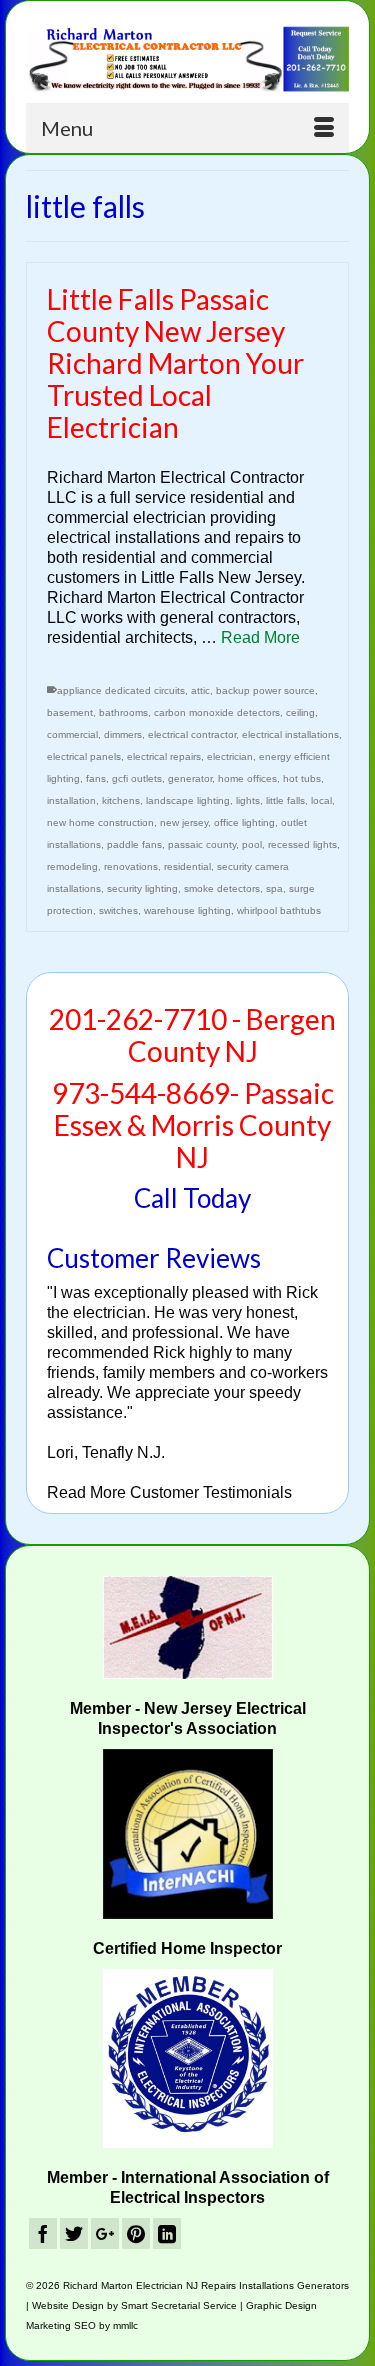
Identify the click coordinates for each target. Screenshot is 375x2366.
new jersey (184, 822)
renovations (131, 866)
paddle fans (134, 844)
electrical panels (84, 756)
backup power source (265, 690)
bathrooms (123, 712)
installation (71, 800)
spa (274, 888)
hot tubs (302, 778)
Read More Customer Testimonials (169, 1492)
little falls (285, 800)
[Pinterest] (136, 2233)
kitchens (121, 800)
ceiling (300, 712)
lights (248, 800)
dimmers (123, 734)
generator (190, 778)
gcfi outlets (137, 778)
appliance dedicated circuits (121, 690)
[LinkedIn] (167, 2233)
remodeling (72, 866)
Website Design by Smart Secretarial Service (134, 2305)
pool (252, 844)
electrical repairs (164, 756)
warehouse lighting (187, 910)
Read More (260, 637)
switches (118, 910)
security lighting (142, 888)
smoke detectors (222, 888)
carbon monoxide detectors (217, 712)
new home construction (100, 822)
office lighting (244, 822)
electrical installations (290, 734)
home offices (247, 778)
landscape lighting (188, 800)
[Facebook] (43, 2233)
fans (96, 778)
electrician (230, 756)
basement (70, 712)
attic (200, 690)
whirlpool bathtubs (279, 910)
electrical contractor (192, 734)
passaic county (202, 844)
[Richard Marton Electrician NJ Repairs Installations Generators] (187, 59)
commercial (72, 734)
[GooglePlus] (105, 2233)
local (321, 800)
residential (187, 866)
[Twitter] (74, 2233)
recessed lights (302, 844)
